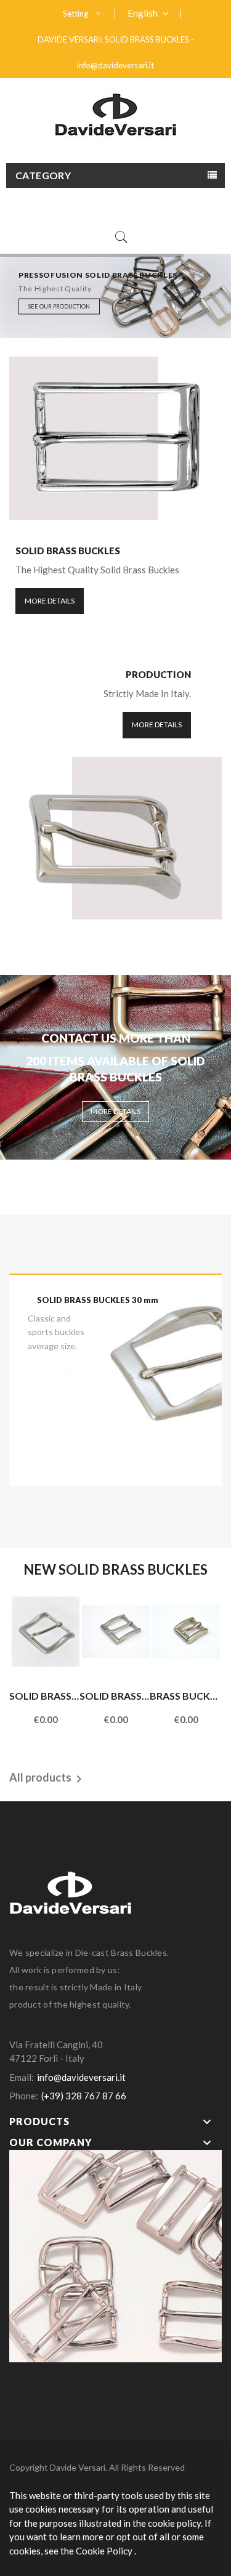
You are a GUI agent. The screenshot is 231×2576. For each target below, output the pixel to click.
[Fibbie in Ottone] (115, 2255)
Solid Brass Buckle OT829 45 (44, 1696)
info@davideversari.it (115, 65)
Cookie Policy (105, 2551)
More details (50, 601)
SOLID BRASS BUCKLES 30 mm (98, 1300)
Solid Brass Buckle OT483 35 (115, 1696)
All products (48, 1778)
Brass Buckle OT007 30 (185, 1696)
